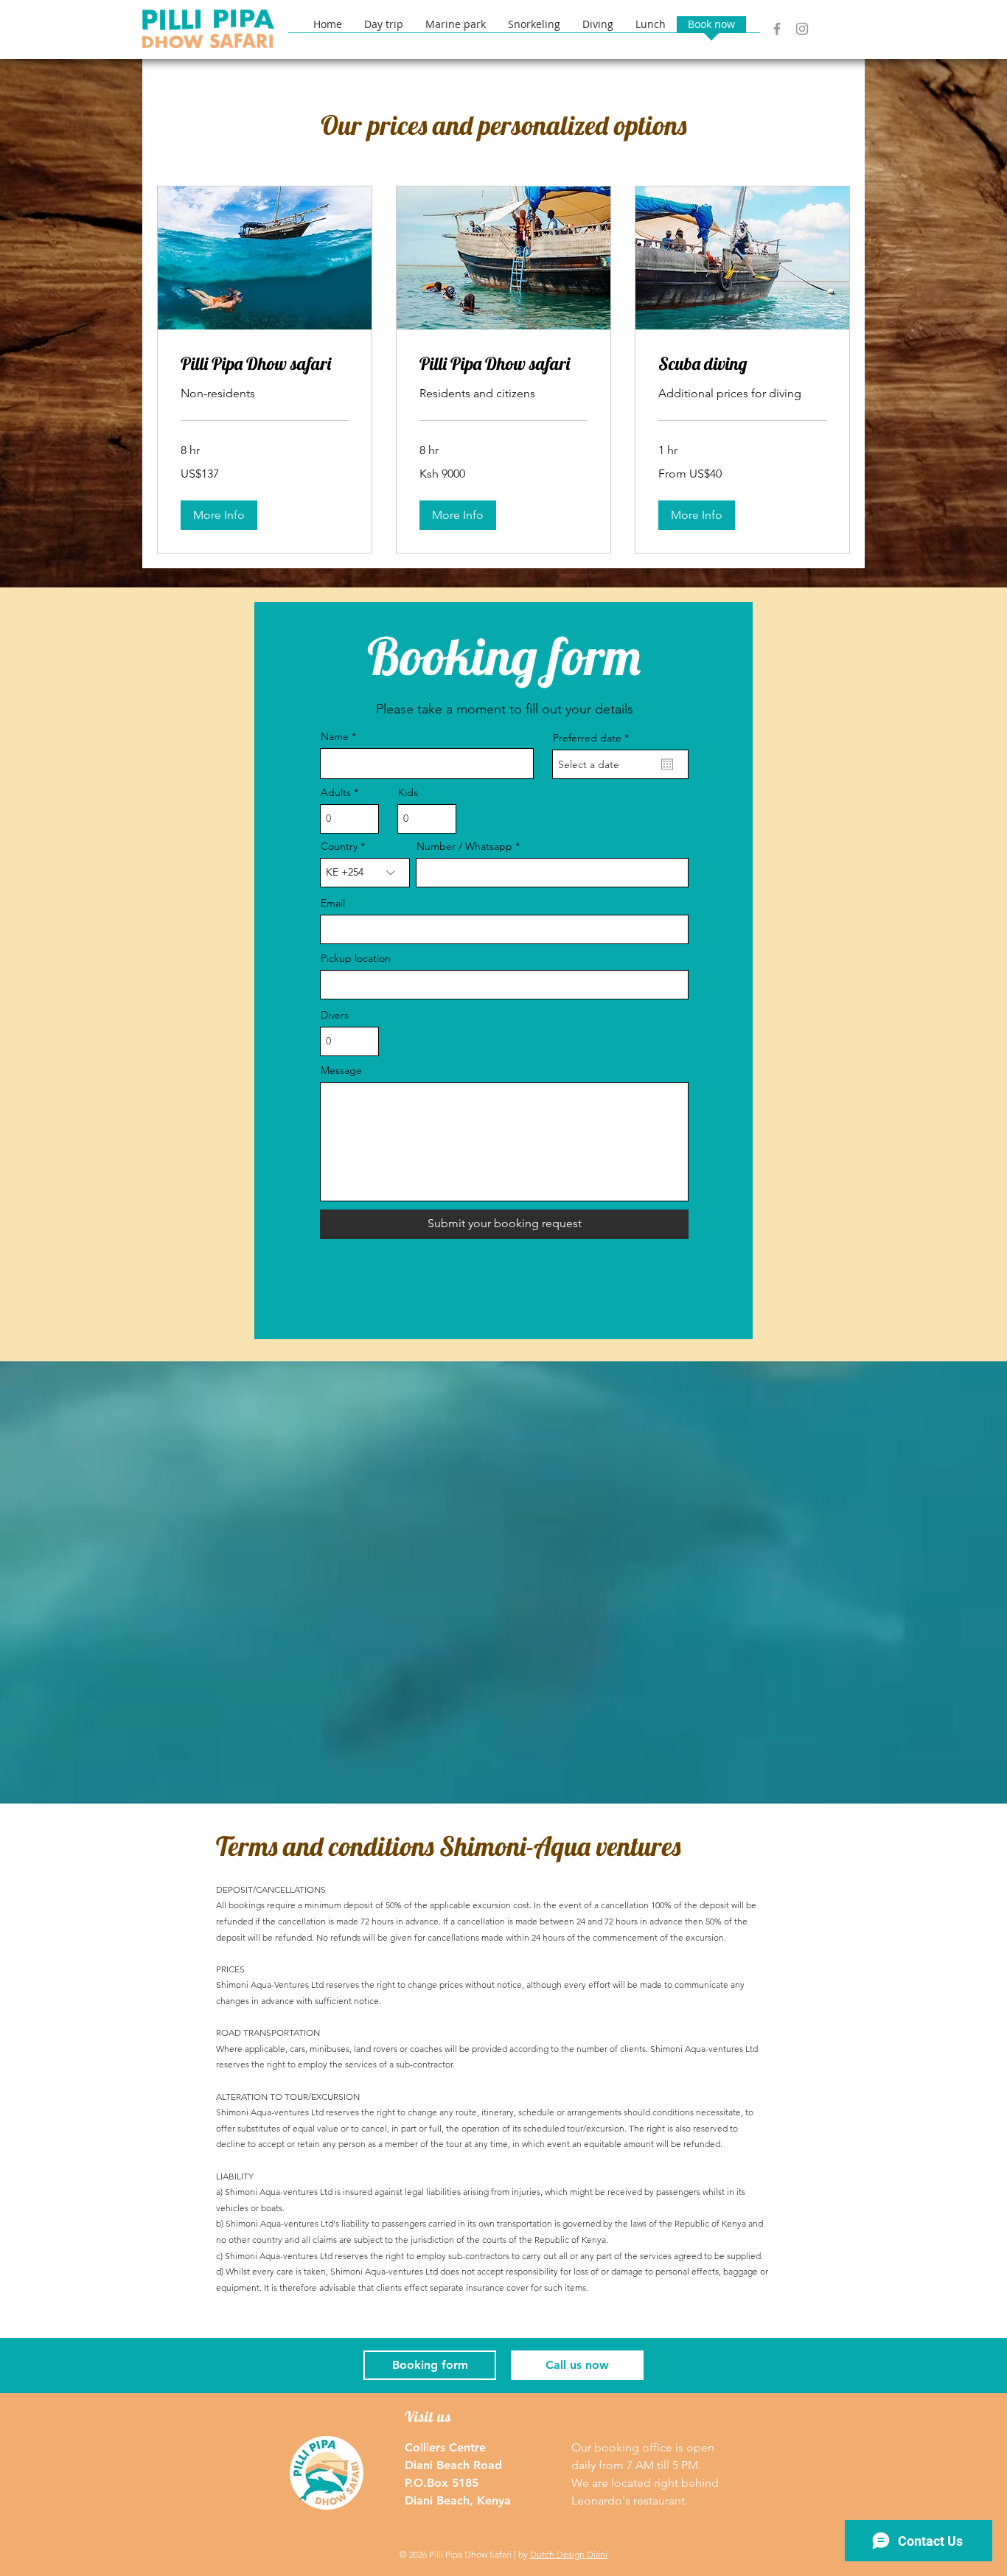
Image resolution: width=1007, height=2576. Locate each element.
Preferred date (594, 738)
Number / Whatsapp (464, 846)
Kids (408, 792)
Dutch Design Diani (569, 2554)
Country (339, 846)
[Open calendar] (667, 764)
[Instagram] (802, 29)
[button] (833, 27)
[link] (265, 364)
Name (335, 736)
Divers (335, 1015)
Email (333, 903)
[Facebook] (777, 29)
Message (341, 1070)
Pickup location (356, 958)
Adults (336, 792)
